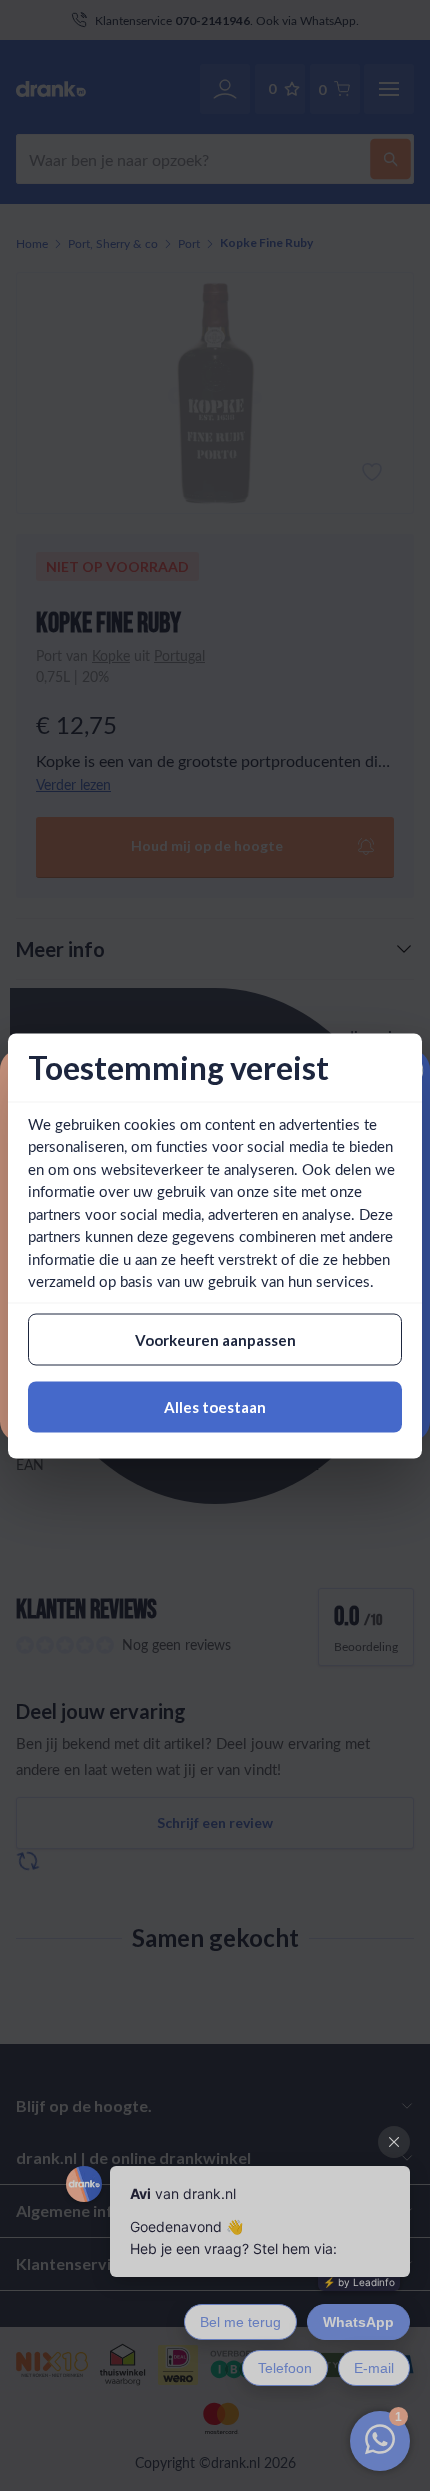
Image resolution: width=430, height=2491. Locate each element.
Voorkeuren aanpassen (215, 1339)
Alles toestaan (215, 1407)
